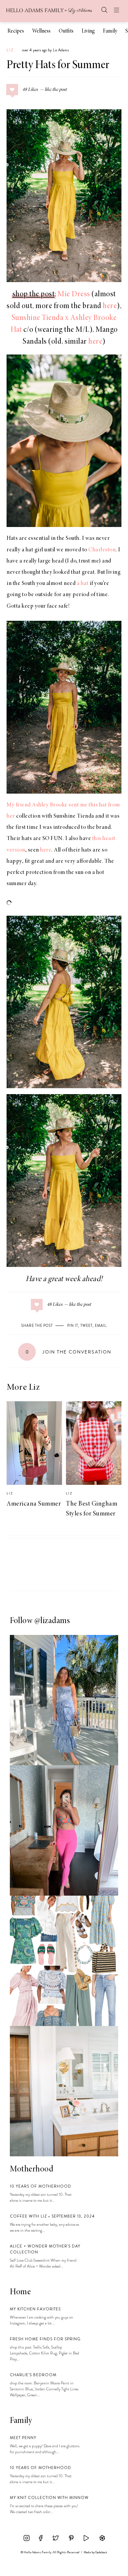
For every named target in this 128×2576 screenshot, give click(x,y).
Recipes (16, 31)
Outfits (66, 31)
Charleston (102, 550)
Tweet (86, 1326)
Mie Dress (74, 295)
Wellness (41, 31)
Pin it (73, 1326)
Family (110, 31)
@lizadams (52, 1621)
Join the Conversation (68, 1352)
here (110, 306)
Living (88, 31)
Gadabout (101, 2552)
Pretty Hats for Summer (58, 66)
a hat (83, 584)
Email (101, 1326)
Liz (10, 50)
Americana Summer (34, 1504)
